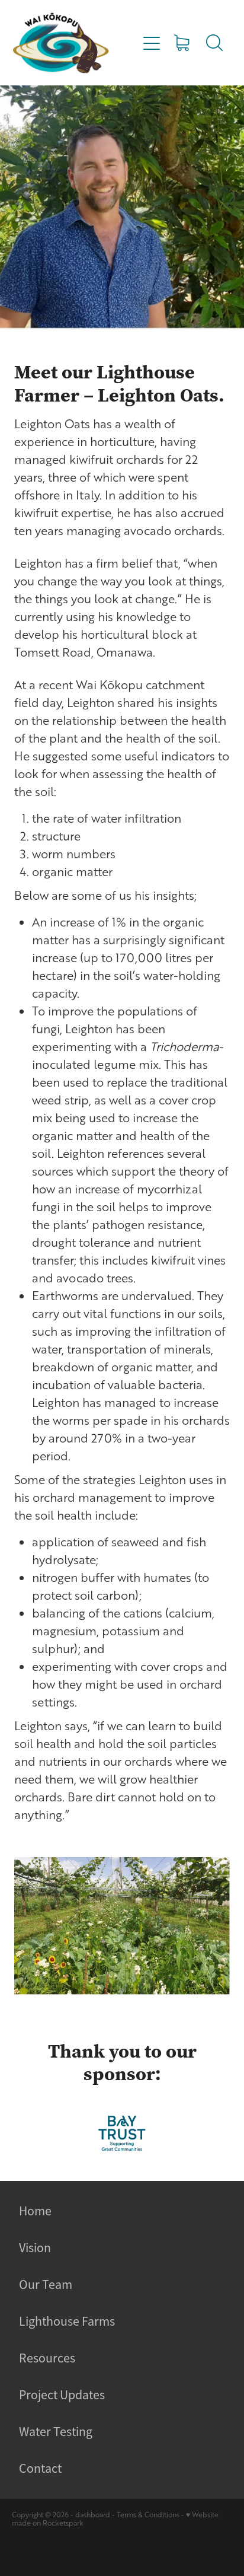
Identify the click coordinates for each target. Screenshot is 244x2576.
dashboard (93, 2515)
